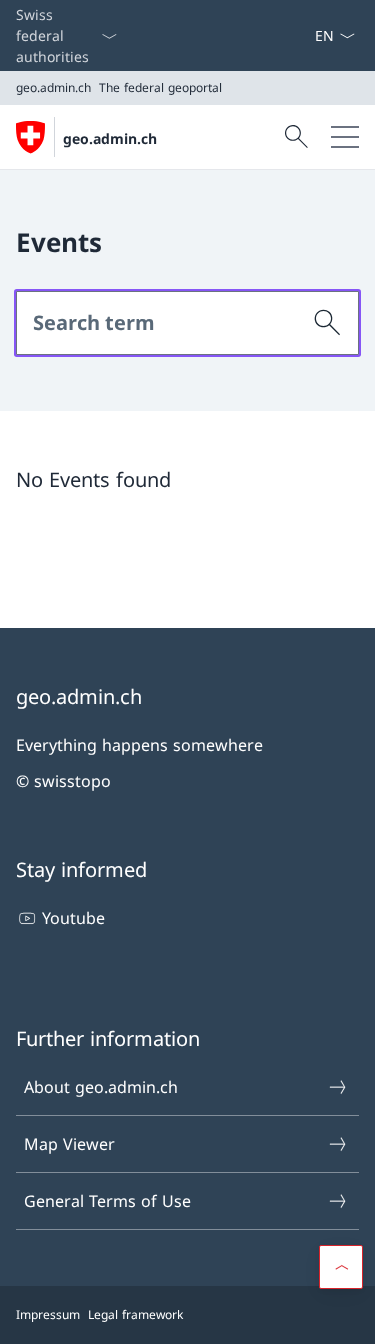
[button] (341, 1267)
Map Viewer (69, 1144)
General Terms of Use (107, 1201)
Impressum (48, 1314)
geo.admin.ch (110, 138)
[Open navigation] (345, 137)
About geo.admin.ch (101, 1087)
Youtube (73, 918)
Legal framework (135, 1314)
